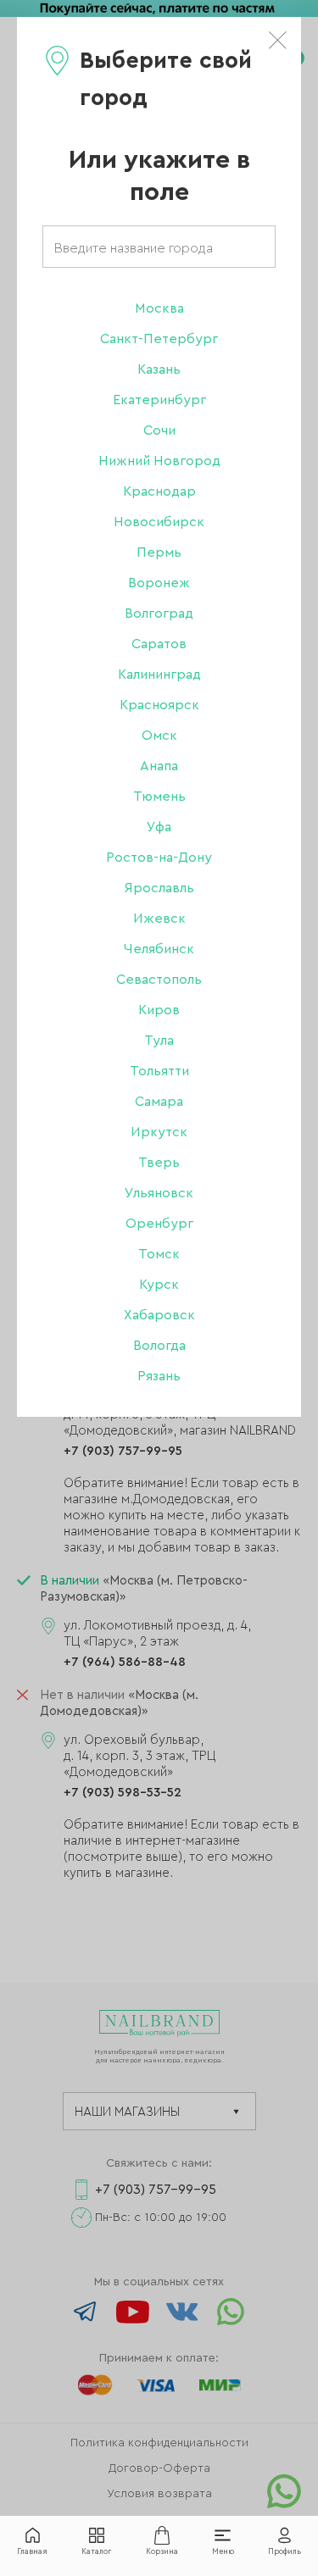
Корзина (162, 2552)
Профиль (285, 2552)
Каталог (96, 2552)
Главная (32, 2552)
